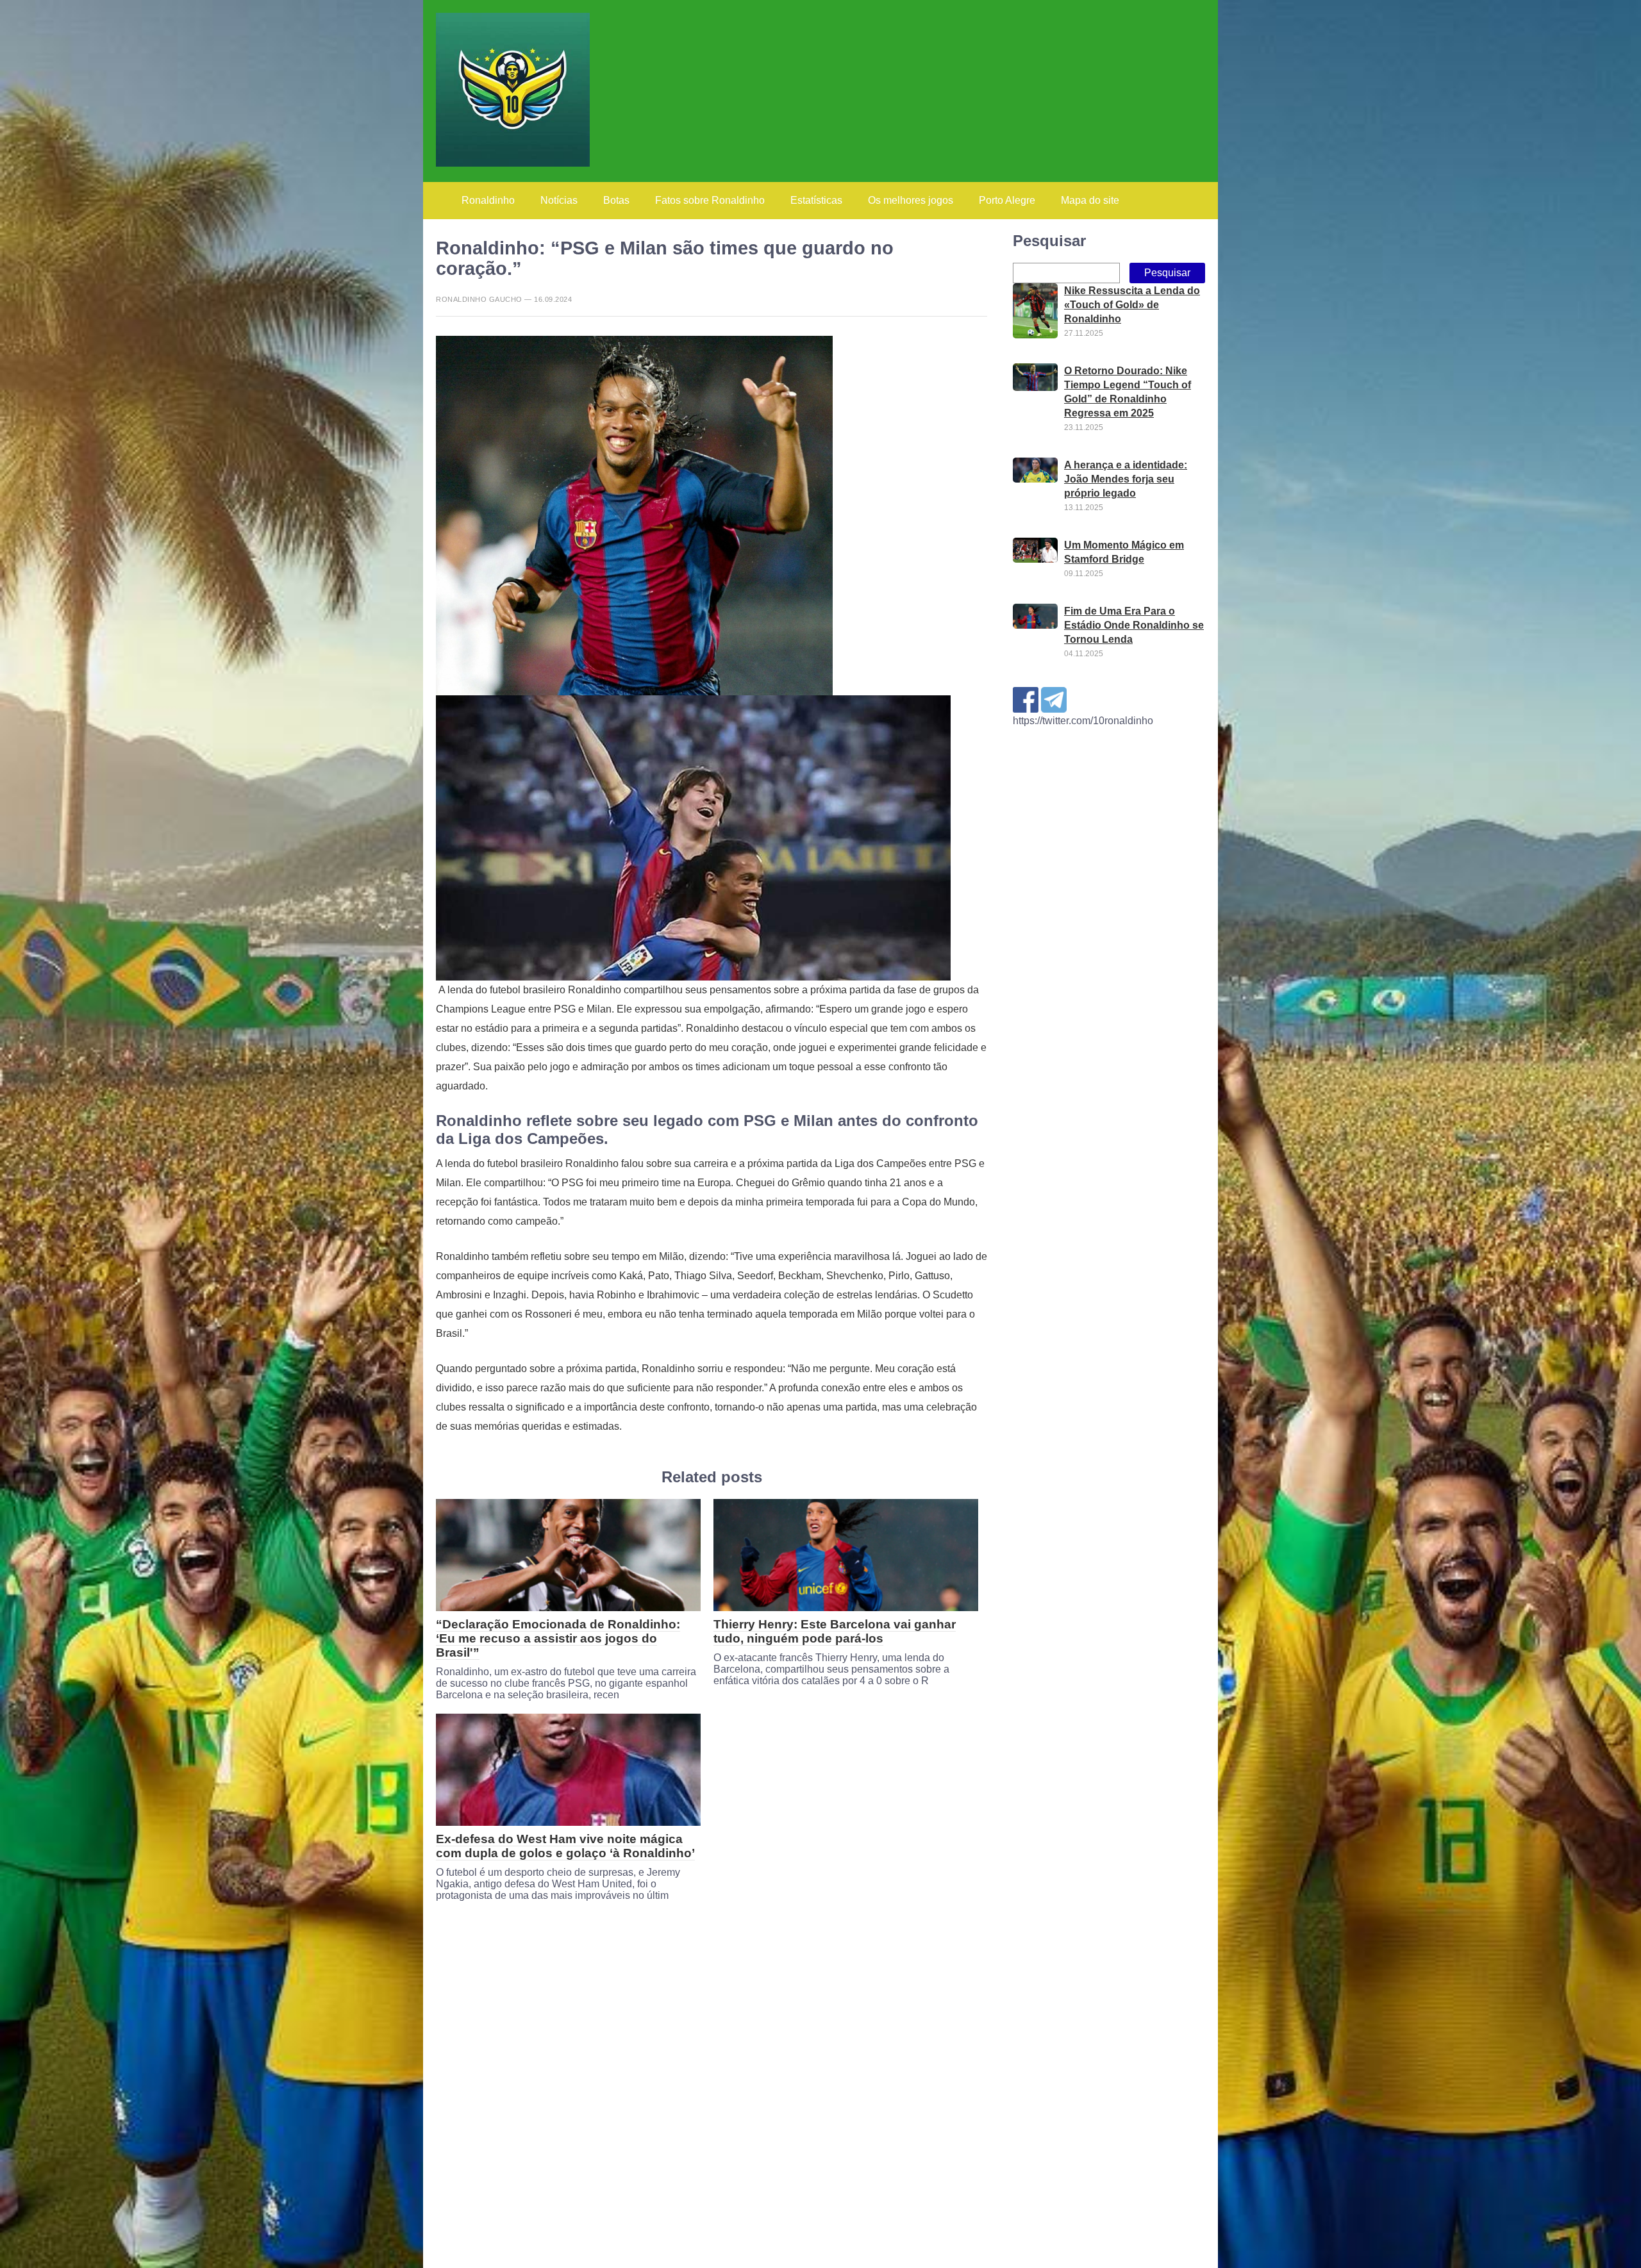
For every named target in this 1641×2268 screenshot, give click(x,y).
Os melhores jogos (911, 200)
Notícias (559, 200)
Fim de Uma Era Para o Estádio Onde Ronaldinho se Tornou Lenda (1134, 625)
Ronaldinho (488, 200)
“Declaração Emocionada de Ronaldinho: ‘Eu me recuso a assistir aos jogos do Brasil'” (558, 1638)
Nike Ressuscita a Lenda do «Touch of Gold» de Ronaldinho (1132, 305)
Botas (616, 200)
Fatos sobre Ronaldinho (710, 200)
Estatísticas (816, 200)
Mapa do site (1090, 200)
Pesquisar (1049, 241)
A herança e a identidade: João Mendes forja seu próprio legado (1126, 479)
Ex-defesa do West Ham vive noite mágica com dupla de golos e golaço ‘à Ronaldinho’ (565, 1846)
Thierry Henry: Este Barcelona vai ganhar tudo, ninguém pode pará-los (835, 1631)
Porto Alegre (1007, 200)
